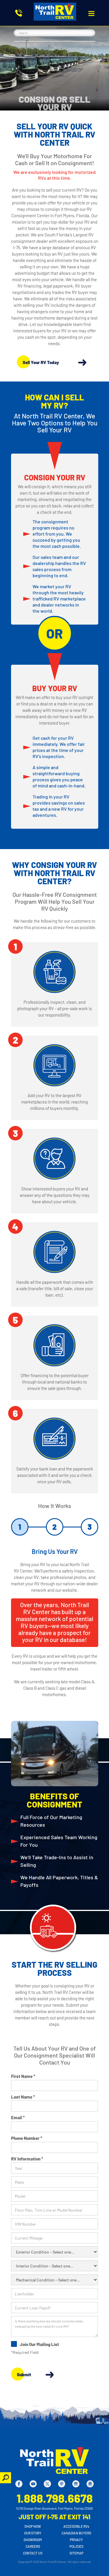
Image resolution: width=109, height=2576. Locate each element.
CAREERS (33, 2546)
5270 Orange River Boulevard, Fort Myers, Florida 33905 (55, 2508)
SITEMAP (76, 2553)
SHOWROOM (33, 2540)
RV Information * (27, 2159)
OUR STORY (33, 2533)
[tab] (20, 1527)
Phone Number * (27, 2138)
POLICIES (76, 2546)
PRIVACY (76, 2540)
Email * (18, 2117)
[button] (91, 14)
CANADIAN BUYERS (76, 2533)
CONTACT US (33, 2553)
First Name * (23, 2076)
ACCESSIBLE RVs (76, 2526)
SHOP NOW (33, 2526)
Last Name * (23, 2097)
